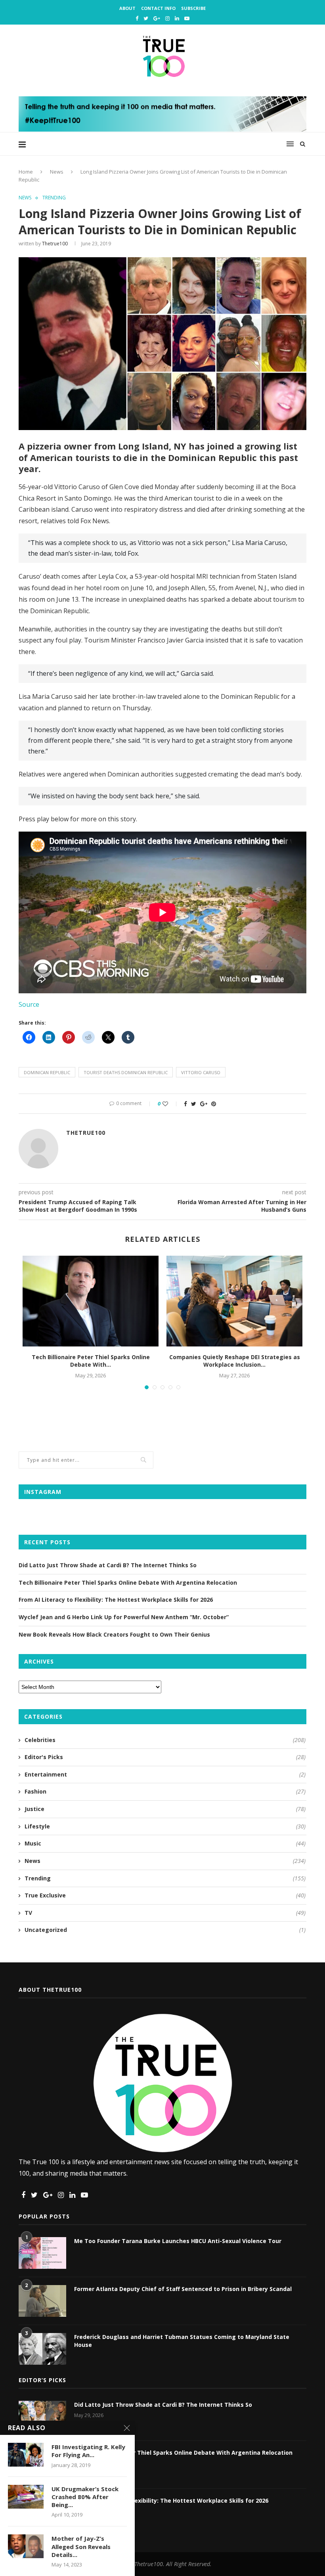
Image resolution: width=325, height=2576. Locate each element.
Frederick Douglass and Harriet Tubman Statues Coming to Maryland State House (182, 2341)
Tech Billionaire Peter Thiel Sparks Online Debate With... (91, 1361)
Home (26, 172)
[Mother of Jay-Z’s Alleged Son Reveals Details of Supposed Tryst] (26, 2546)
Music (165, 1843)
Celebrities (165, 1740)
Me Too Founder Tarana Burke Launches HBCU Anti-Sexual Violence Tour (178, 2241)
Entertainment (165, 1774)
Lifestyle (165, 1826)
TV (165, 1913)
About (127, 8)
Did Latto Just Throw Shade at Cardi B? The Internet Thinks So (108, 1565)
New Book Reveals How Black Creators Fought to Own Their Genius (114, 1634)
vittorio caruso (201, 1072)
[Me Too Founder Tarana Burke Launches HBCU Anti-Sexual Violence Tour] (42, 2253)
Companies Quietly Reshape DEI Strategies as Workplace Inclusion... (235, 1361)
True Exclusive (165, 1895)
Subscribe (193, 8)
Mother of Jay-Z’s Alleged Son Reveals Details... (81, 2546)
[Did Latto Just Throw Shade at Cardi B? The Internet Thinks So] (42, 2417)
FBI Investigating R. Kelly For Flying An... (88, 2451)
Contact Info (158, 8)
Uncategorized (165, 1930)
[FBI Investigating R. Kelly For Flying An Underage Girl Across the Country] (26, 2455)
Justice (165, 1809)
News (57, 172)
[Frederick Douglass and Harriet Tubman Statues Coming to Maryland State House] (42, 2349)
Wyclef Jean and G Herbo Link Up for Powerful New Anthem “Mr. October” (124, 1617)
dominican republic (47, 1072)
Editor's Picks (165, 1757)
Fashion (165, 1791)
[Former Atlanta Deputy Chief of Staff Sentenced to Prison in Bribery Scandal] (42, 2301)
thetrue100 (55, 244)
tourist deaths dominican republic (126, 1072)
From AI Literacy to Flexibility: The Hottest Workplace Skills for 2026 (116, 1600)
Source (29, 1004)
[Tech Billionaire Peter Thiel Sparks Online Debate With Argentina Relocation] (91, 1301)
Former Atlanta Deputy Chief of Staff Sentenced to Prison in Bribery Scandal (183, 2289)
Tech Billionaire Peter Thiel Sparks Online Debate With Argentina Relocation (128, 1583)
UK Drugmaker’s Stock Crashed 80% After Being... (85, 2497)
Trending (54, 198)
